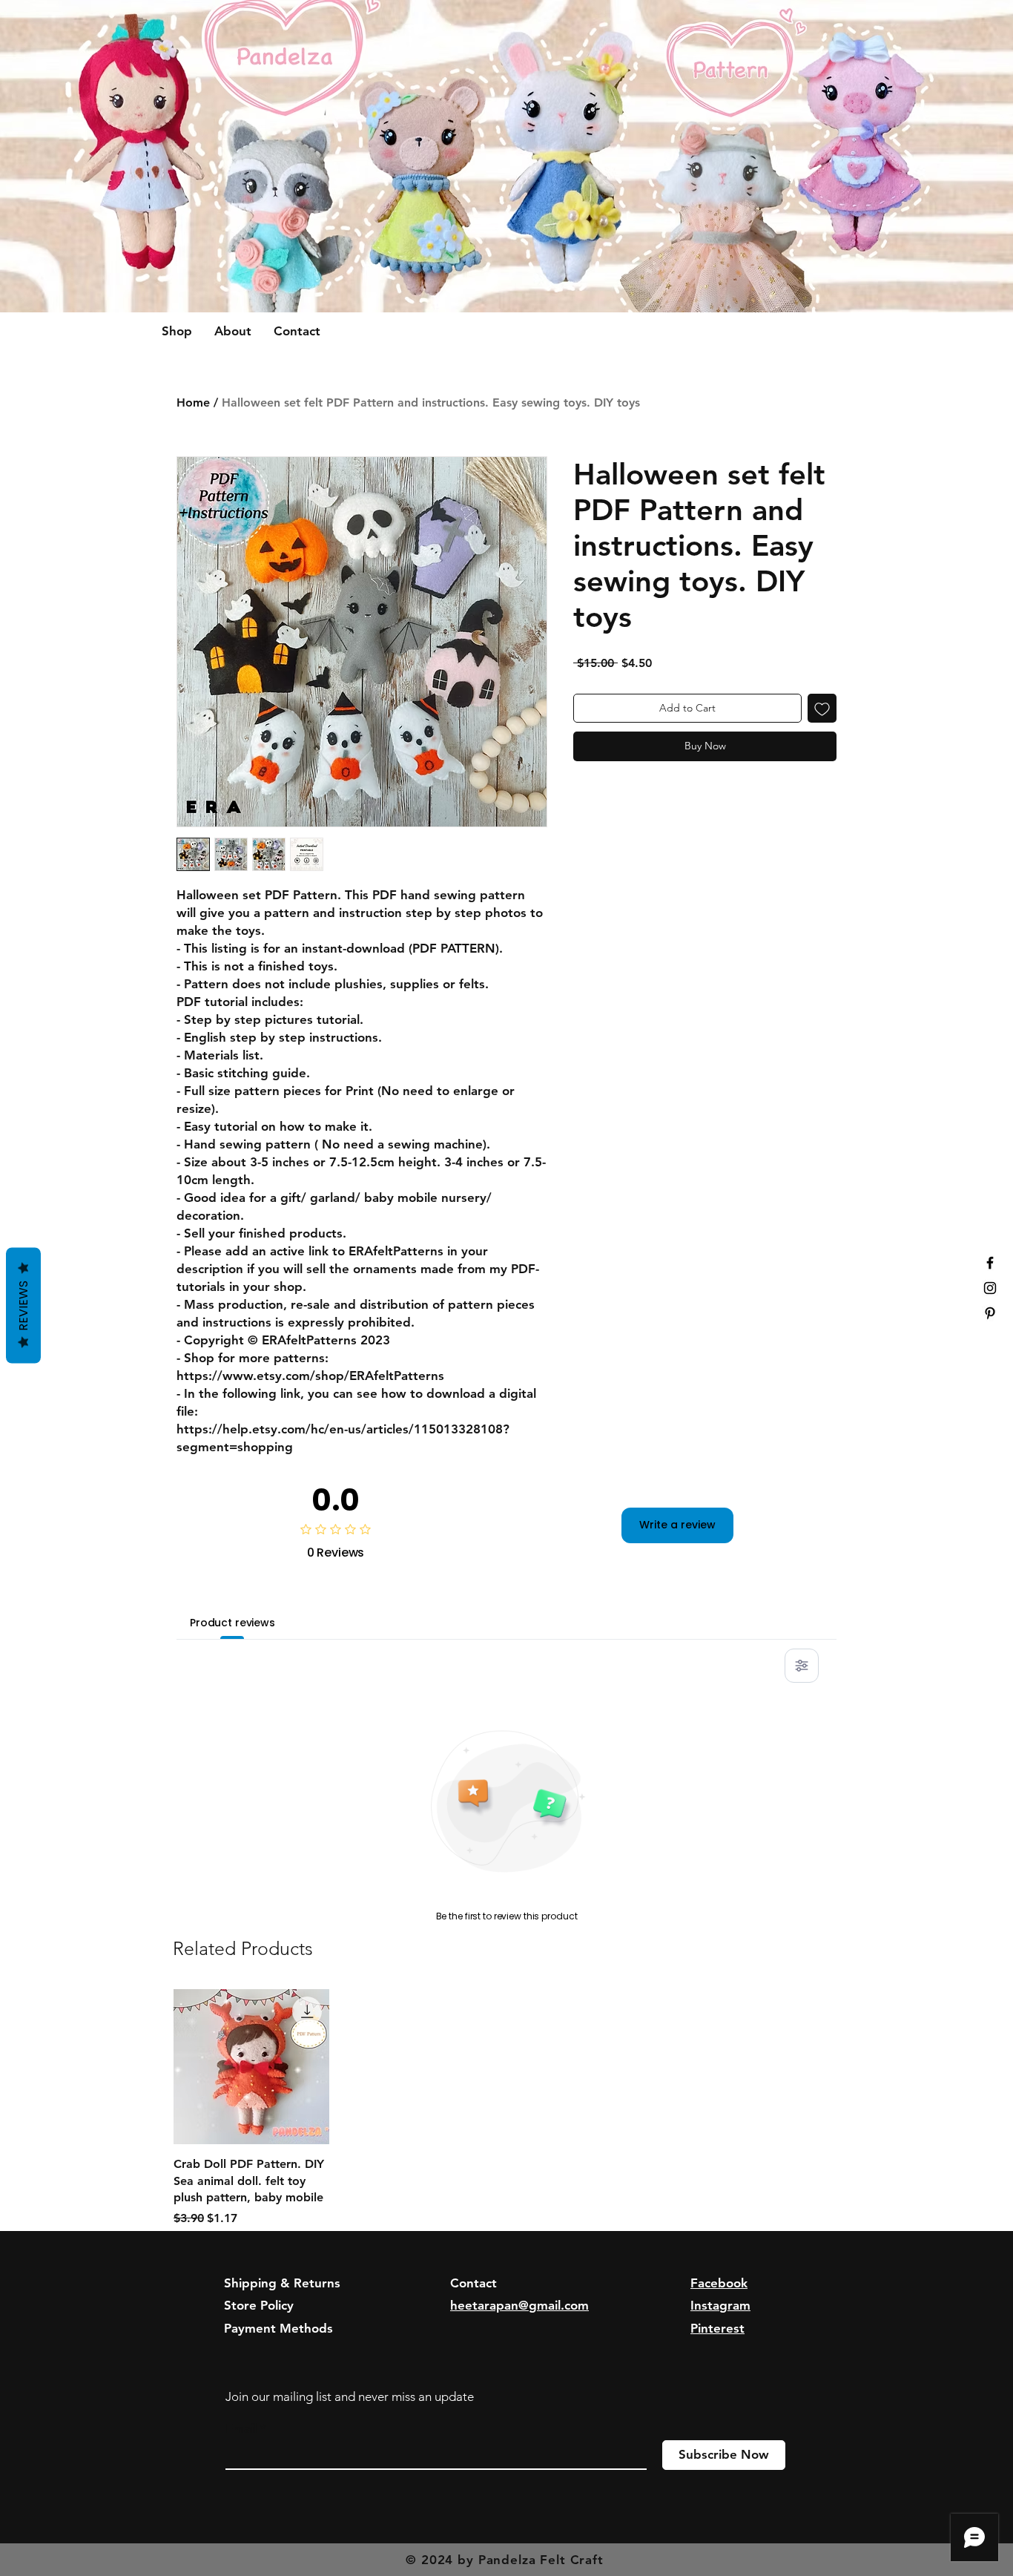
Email (241, 2429)
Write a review (677, 1525)
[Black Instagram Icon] (990, 1288)
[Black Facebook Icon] (990, 1263)
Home (193, 402)
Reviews (23, 1306)
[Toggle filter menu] (802, 1666)
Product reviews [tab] (232, 1623)
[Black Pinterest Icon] (990, 1313)
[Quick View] (251, 2067)
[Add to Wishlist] (822, 708)
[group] (506, 2108)
